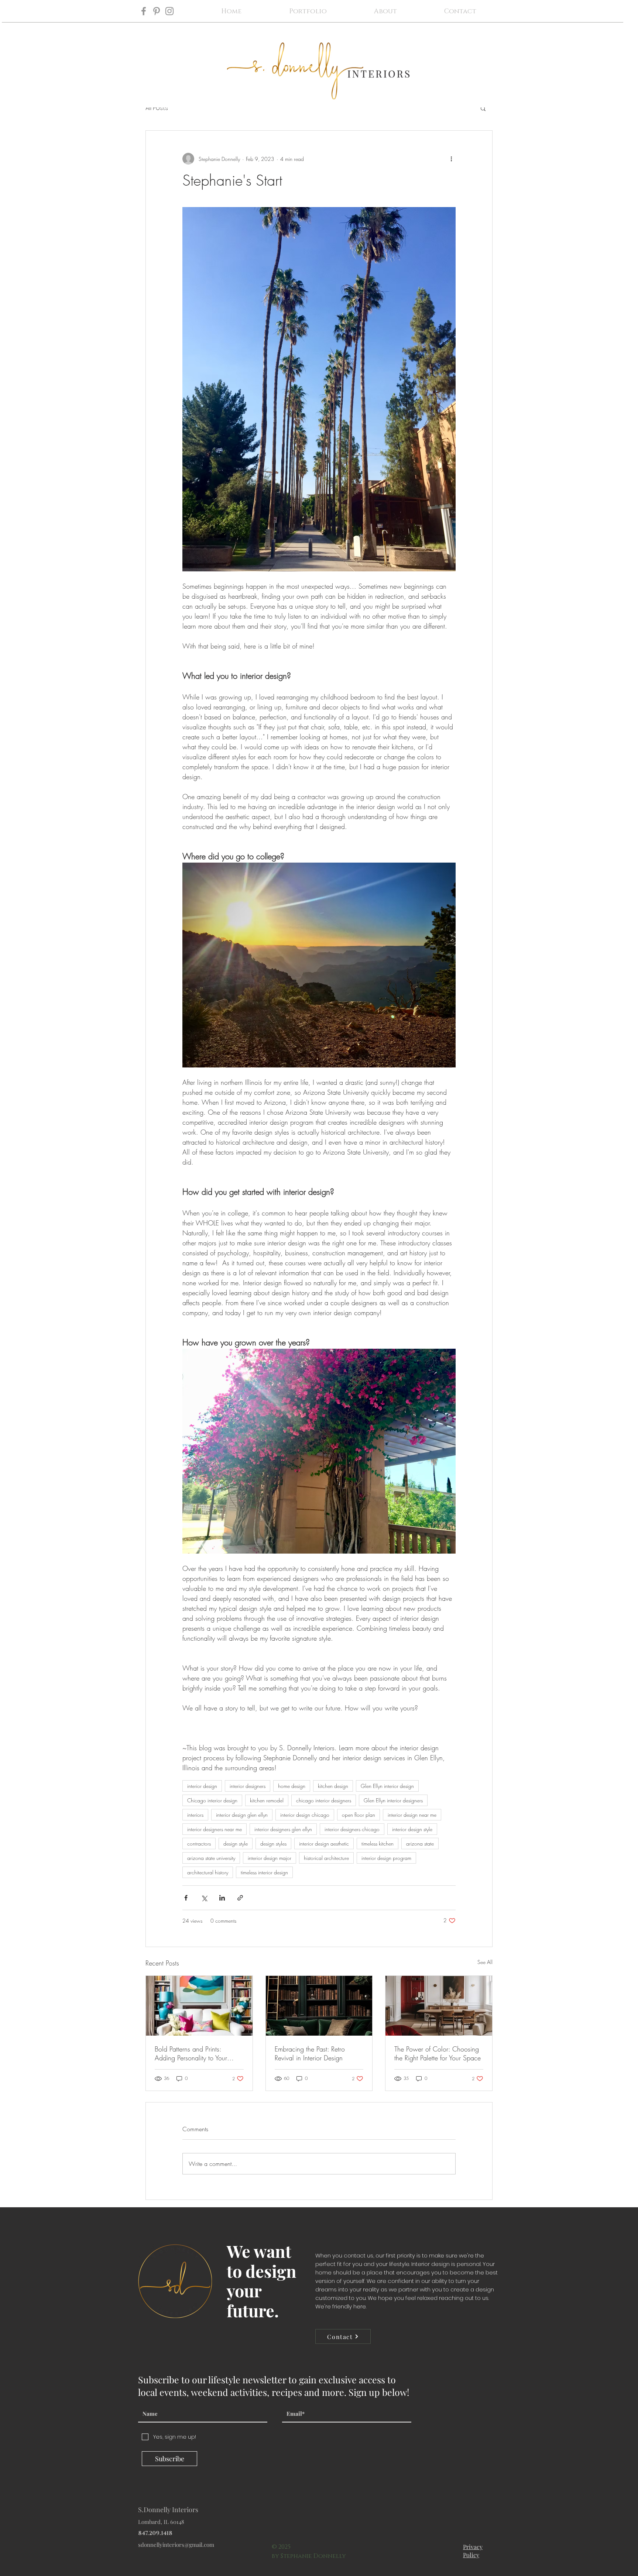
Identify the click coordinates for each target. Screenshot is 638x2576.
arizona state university (211, 1858)
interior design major (270, 1858)
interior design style (412, 1829)
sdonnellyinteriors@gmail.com (176, 2545)
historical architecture (326, 1858)
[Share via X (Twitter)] (204, 1898)
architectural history (208, 1872)
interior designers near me (215, 1829)
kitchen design (333, 1786)
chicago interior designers (324, 1800)
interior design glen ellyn (242, 1815)
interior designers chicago (352, 1829)
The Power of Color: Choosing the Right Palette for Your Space (438, 2053)
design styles (273, 1844)
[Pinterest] (157, 11)
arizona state (420, 1844)
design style (236, 1844)
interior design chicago (305, 1815)
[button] (483, 108)
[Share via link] (240, 1898)
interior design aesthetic (324, 1844)
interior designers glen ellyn (283, 1829)
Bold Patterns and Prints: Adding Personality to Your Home (191, 2053)
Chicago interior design (212, 1800)
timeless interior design (264, 1872)
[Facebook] (144, 11)
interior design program (386, 1858)
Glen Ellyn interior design (387, 1786)
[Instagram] (169, 11)
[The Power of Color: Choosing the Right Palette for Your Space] (439, 2006)
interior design (202, 1786)
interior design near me (412, 1815)
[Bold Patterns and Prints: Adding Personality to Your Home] (199, 2006)
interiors (195, 1815)
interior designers (248, 1786)
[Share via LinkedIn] (222, 1898)
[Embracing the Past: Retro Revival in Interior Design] (319, 2006)
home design (292, 1786)
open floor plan (359, 1815)
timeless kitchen (378, 1844)
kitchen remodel (267, 1800)
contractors (199, 1844)
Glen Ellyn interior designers (393, 1800)
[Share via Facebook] (186, 1898)
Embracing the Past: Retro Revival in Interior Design (310, 2053)
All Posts (157, 108)
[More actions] (451, 159)
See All (485, 1962)
